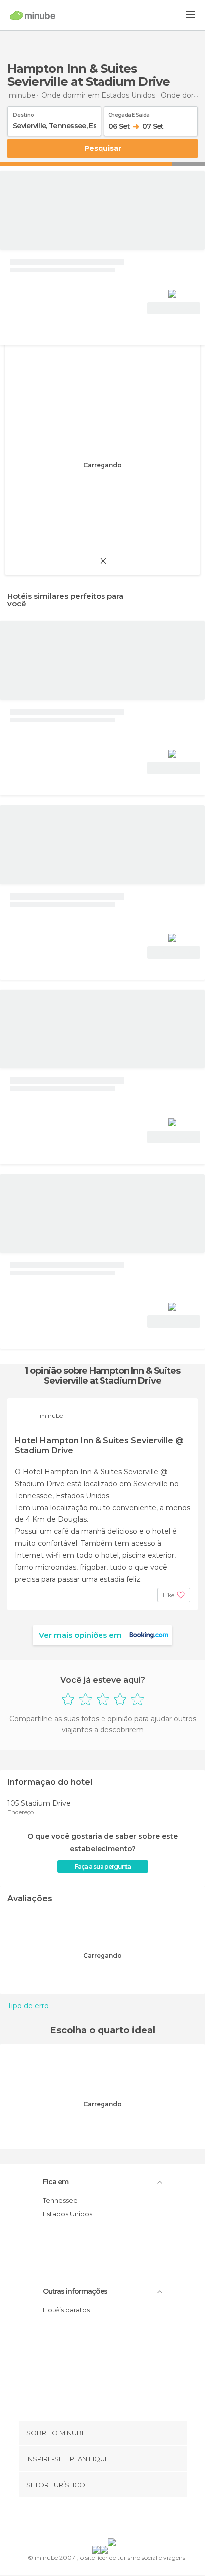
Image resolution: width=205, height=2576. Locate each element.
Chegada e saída (129, 113)
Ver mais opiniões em (80, 1635)
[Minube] (33, 15)
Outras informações (75, 2291)
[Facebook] (87, 2520)
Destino (24, 113)
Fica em (55, 2182)
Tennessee (60, 2200)
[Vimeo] (113, 2520)
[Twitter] (100, 2520)
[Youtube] (126, 2520)
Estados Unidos (67, 2214)
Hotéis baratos (66, 2310)
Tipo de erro (28, 2006)
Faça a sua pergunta (103, 1867)
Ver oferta (174, 308)
